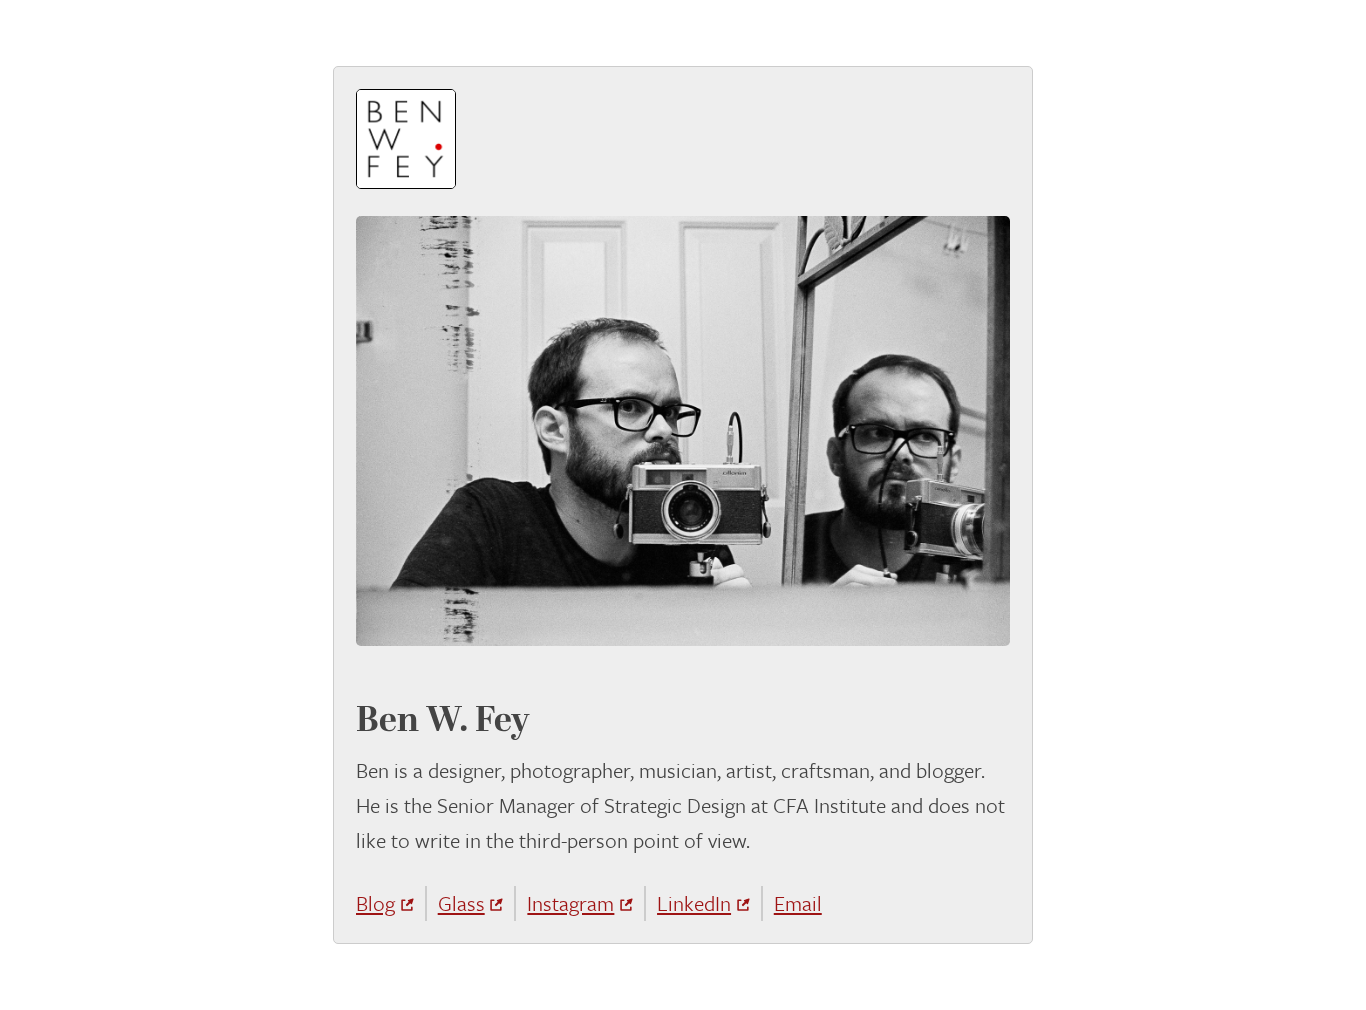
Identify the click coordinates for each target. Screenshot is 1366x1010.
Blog (375, 903)
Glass (461, 903)
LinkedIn (694, 903)
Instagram (570, 903)
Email (798, 903)
